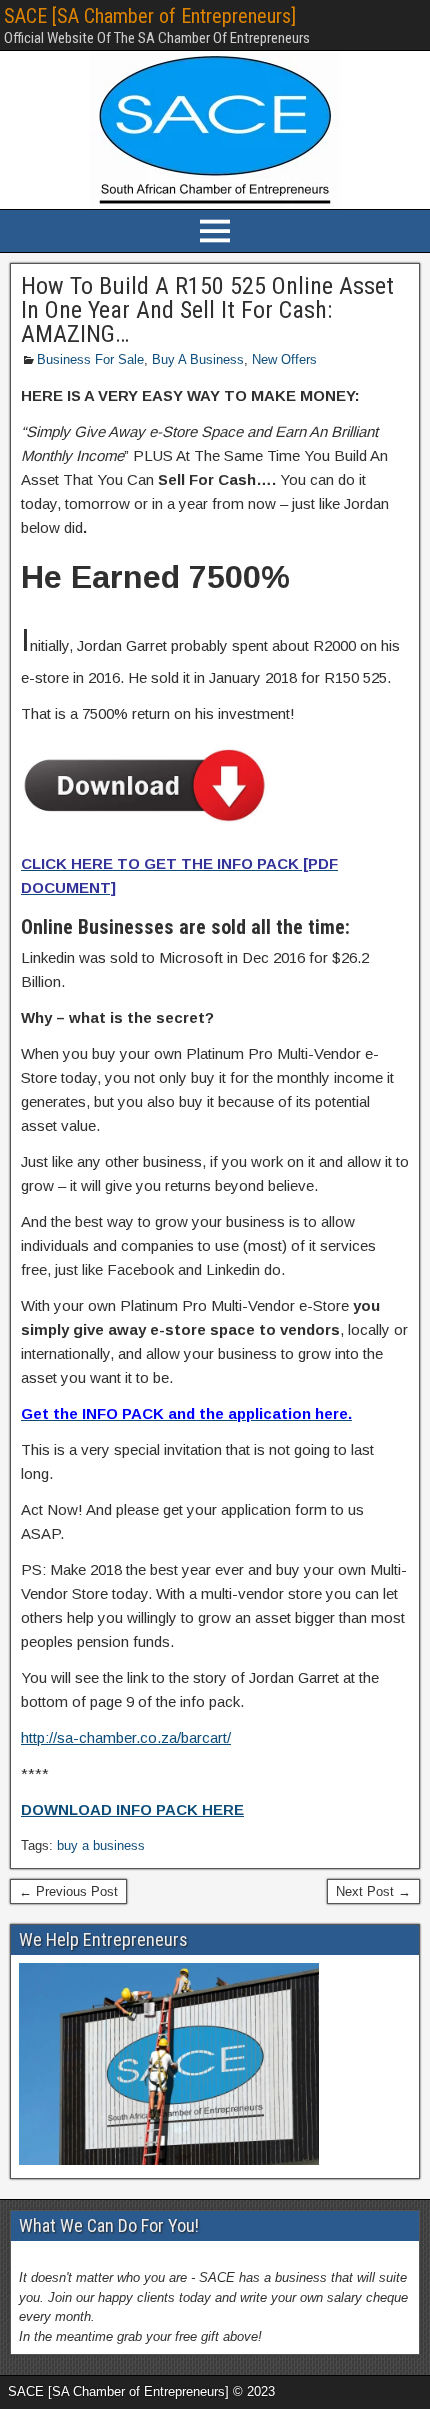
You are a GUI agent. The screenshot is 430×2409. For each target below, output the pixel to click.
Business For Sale (90, 359)
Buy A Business (198, 359)
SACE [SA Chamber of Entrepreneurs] (150, 16)
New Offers (284, 359)
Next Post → (373, 1891)
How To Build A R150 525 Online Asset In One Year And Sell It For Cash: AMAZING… (207, 310)
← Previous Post (68, 1891)
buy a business (101, 1845)
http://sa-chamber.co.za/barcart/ (126, 1737)
